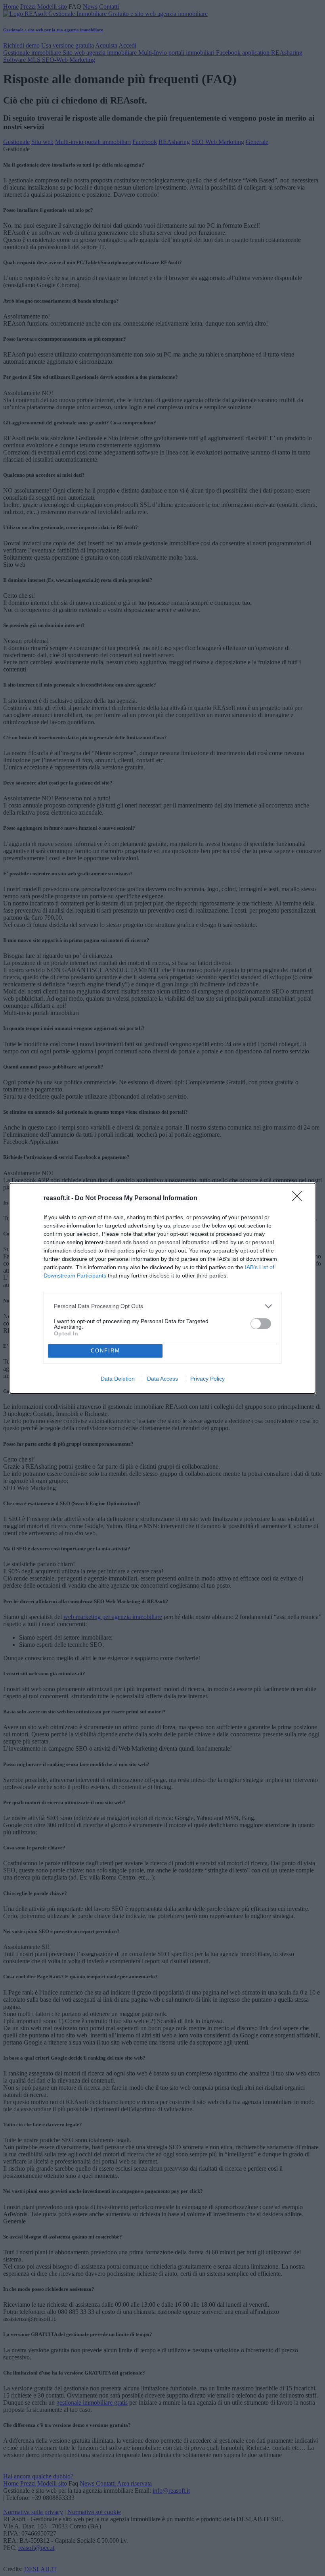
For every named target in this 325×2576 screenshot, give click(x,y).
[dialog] (162, 1288)
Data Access (162, 1379)
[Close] (300, 1199)
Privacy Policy (207, 1379)
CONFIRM (105, 1351)
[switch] (261, 1324)
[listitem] (162, 1306)
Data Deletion (118, 1379)
